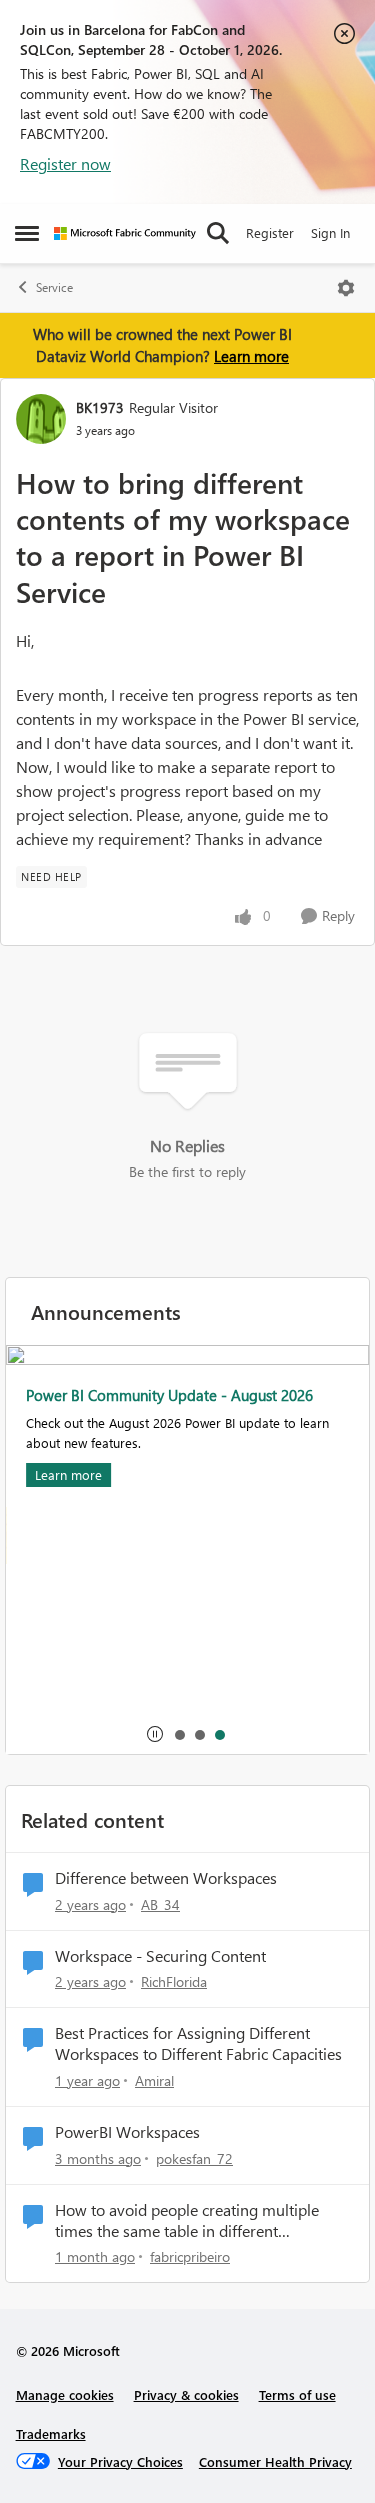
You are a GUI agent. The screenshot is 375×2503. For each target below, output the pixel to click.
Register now (65, 163)
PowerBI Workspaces (127, 2132)
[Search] (218, 233)
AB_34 (160, 1904)
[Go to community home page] (125, 233)
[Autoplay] (155, 1734)
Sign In (330, 232)
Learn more (251, 356)
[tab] (179, 1734)
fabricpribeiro (190, 2256)
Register (270, 232)
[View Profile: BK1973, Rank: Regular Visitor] (41, 419)
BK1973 (100, 407)
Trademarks (51, 2433)
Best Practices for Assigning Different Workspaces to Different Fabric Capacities (198, 2043)
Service (54, 287)
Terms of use (297, 2394)
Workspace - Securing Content (160, 1956)
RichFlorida (174, 1981)
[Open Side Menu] (27, 233)
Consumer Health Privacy (275, 2461)
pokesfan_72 (194, 2158)
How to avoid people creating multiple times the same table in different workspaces (187, 2221)
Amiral (154, 2080)
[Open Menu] (346, 288)
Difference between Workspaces (166, 1878)
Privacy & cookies (186, 2394)
